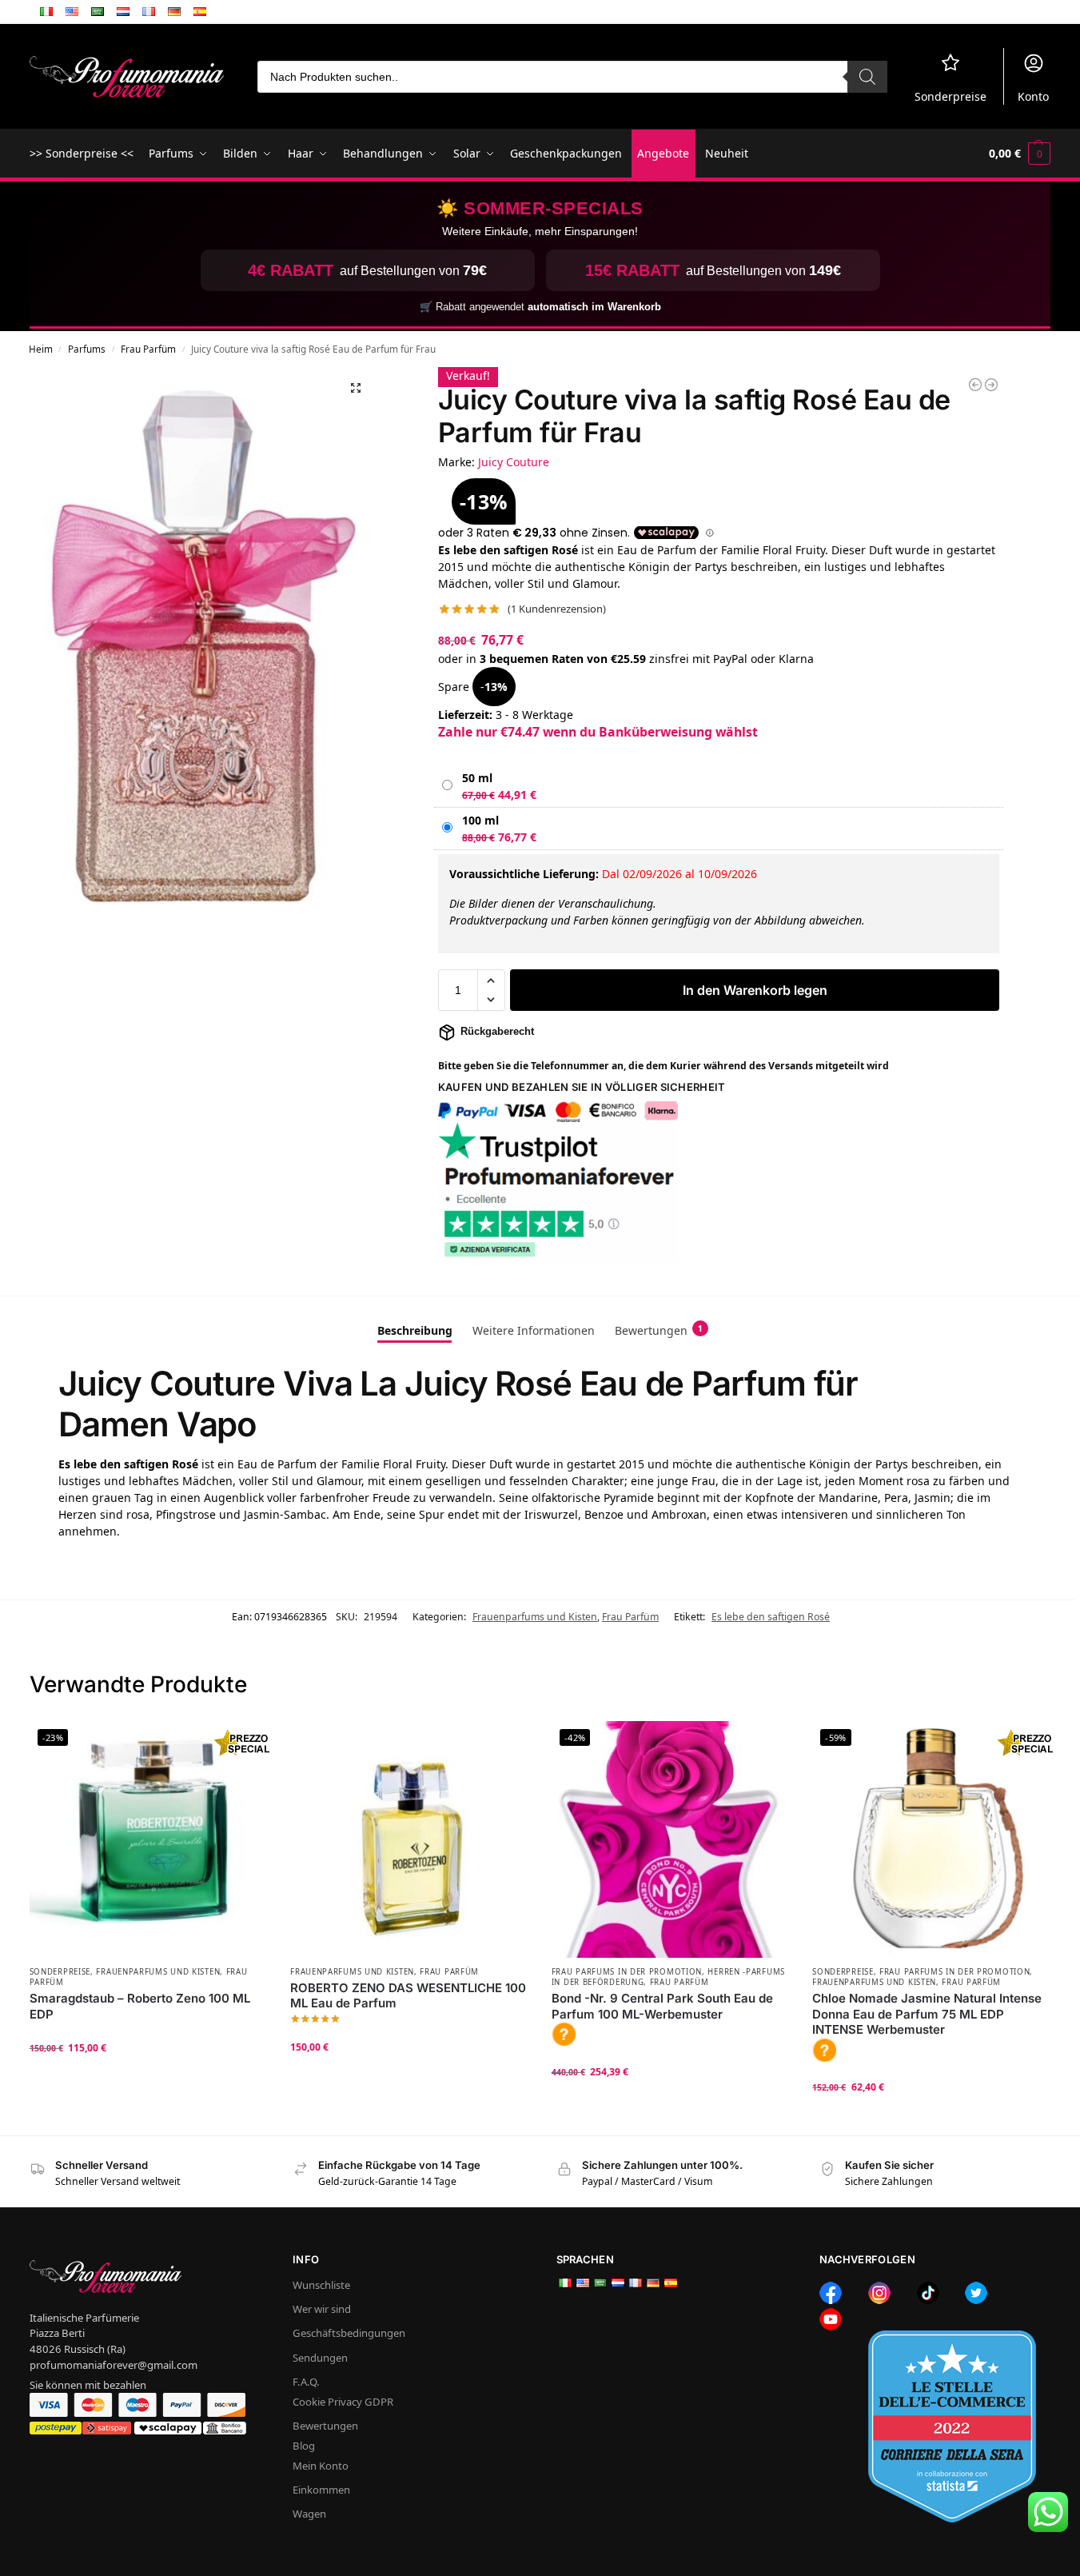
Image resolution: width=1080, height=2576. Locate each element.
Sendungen (320, 2358)
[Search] (867, 77)
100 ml (480, 820)
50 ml (477, 778)
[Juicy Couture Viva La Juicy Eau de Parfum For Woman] (991, 385)
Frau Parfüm (148, 349)
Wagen (309, 2514)
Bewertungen (325, 2426)
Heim (41, 349)
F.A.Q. (306, 2382)
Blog (304, 2446)
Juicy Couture (514, 462)
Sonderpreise (950, 96)
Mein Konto (321, 2466)
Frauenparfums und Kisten (535, 1617)
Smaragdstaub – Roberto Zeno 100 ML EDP (140, 2006)
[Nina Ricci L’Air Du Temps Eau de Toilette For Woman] (975, 385)
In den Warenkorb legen (755, 990)
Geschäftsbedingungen (349, 2333)
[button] (1020, 154)
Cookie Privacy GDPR (343, 2402)
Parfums (87, 349)
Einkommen (321, 2490)
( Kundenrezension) (557, 609)
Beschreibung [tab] (415, 1330)
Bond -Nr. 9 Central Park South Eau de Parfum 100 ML (662, 2006)
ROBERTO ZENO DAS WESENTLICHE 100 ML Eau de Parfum (408, 1996)
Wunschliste (321, 2285)
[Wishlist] (242, 1745)
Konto (1033, 96)
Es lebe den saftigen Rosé (771, 1617)
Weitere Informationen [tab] (534, 1330)
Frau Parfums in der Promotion (627, 1972)
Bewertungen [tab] (659, 1330)
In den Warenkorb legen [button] (147, 2079)
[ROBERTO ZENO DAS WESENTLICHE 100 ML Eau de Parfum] (409, 1840)
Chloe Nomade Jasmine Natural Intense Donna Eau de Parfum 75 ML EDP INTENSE (927, 2014)
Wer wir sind (322, 2309)
